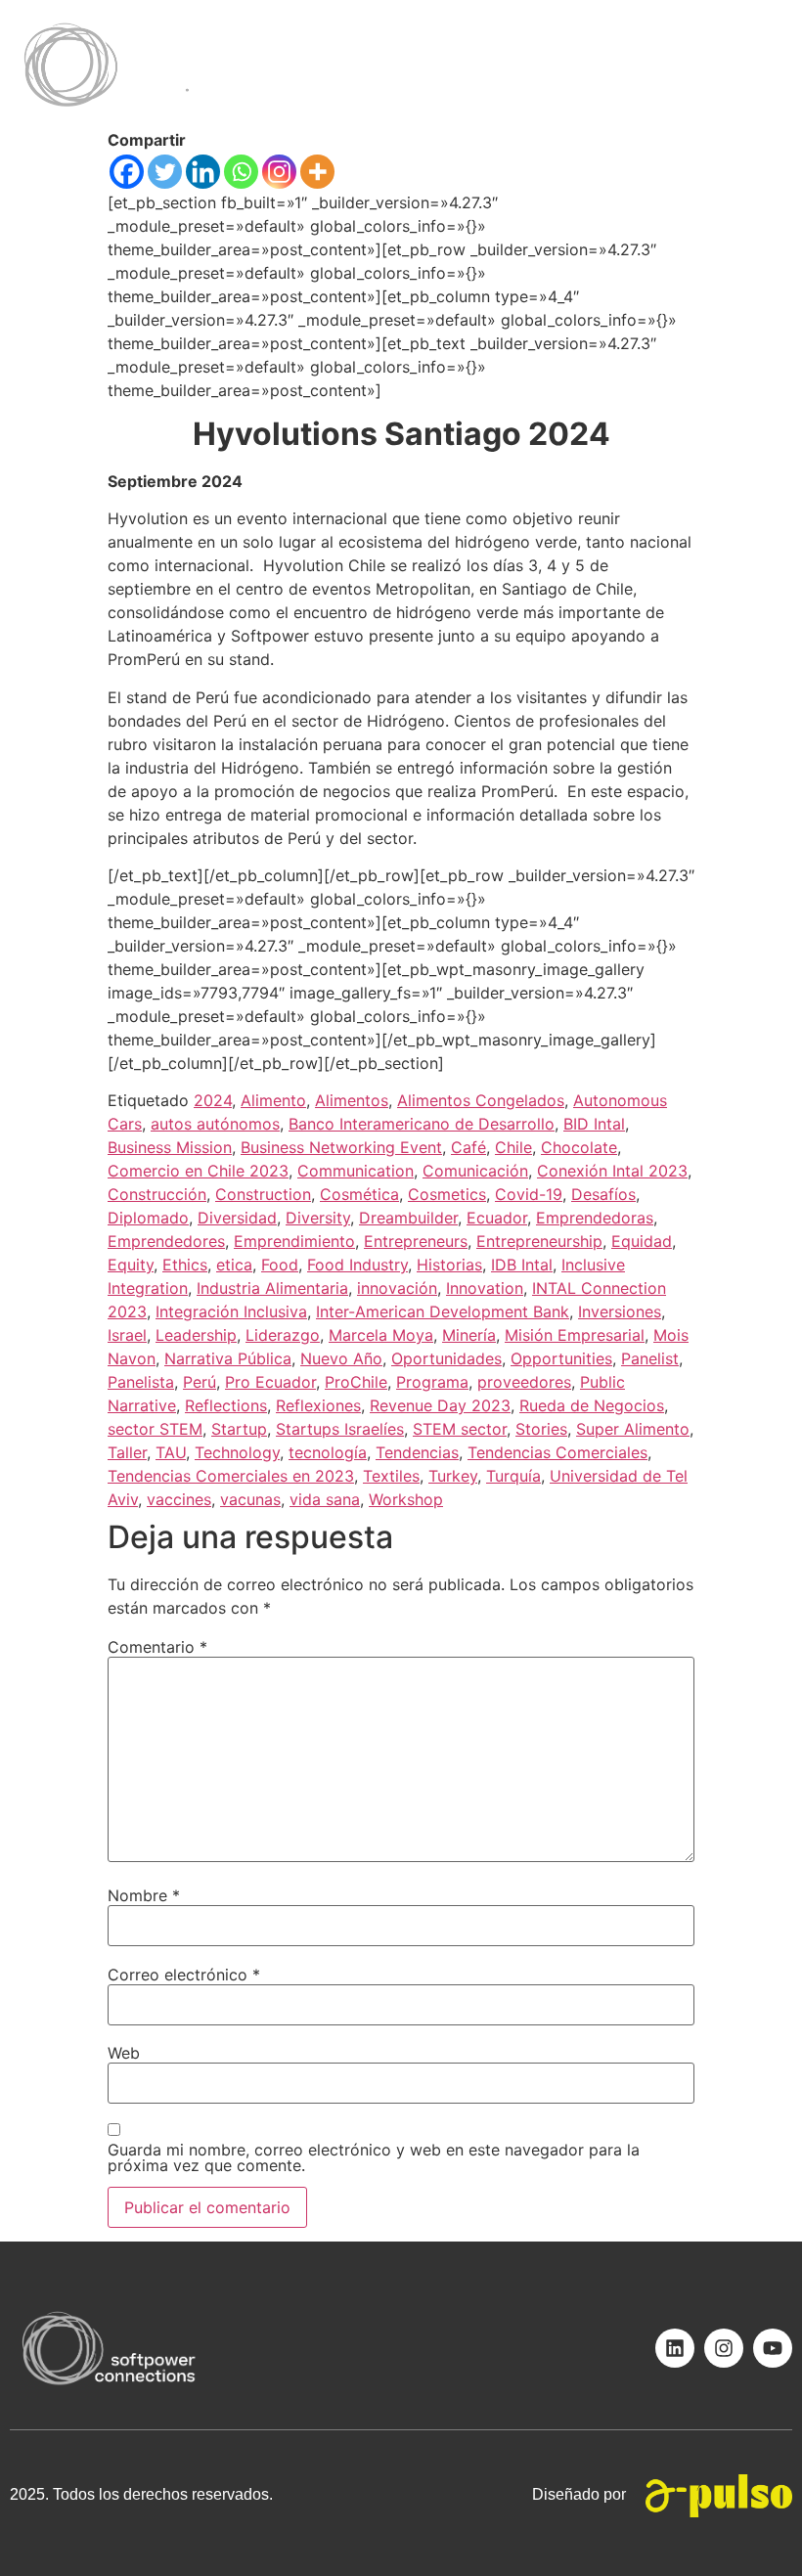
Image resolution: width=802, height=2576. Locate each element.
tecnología (328, 1452)
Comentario (157, 1647)
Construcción (157, 1194)
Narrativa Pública (228, 1358)
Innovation (485, 1288)
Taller (127, 1452)
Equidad (642, 1241)
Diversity (318, 1218)
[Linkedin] (203, 172)
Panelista (141, 1382)
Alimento (273, 1100)
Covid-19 (529, 1194)
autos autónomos (215, 1124)
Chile (513, 1147)
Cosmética (359, 1194)
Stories (541, 1429)
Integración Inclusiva (231, 1311)
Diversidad (237, 1218)
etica (234, 1265)
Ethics (185, 1265)
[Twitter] (165, 172)
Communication (356, 1171)
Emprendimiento (294, 1241)
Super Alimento (633, 1429)
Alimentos (352, 1100)
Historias (449, 1265)
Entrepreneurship (539, 1241)
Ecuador (497, 1218)
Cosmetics (447, 1194)
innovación (397, 1288)
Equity (131, 1265)
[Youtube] (773, 2348)
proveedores (524, 1382)
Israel (127, 1335)
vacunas (250, 1499)
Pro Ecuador (270, 1382)
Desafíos (603, 1194)
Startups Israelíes (340, 1429)
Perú (200, 1382)
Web (124, 2053)
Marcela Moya (381, 1335)
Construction (263, 1194)
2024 (213, 1100)
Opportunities (561, 1358)
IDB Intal (522, 1265)
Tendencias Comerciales (557, 1452)
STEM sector (460, 1429)
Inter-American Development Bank (443, 1311)
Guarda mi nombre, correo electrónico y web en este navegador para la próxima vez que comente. (374, 2157)
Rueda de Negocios (592, 1405)
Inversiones (620, 1311)
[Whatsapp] (241, 172)
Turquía (513, 1476)
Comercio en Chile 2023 (198, 1171)
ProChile (356, 1382)
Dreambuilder (408, 1218)
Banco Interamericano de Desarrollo (422, 1124)
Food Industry (357, 1265)
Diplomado (148, 1218)
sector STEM (155, 1429)
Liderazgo (283, 1335)
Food (280, 1265)
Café (468, 1147)
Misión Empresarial (575, 1335)
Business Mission (170, 1147)
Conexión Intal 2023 (612, 1171)
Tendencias (417, 1452)
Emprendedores (166, 1241)
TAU (171, 1452)
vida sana (325, 1499)
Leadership (196, 1335)
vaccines (179, 1499)
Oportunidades (446, 1358)
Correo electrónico (184, 1975)
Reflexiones (318, 1405)
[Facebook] (127, 172)
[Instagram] (279, 172)
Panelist (650, 1358)
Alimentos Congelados (481, 1100)
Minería (469, 1335)
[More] (317, 172)
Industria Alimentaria (272, 1288)
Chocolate (579, 1147)
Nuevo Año (341, 1358)
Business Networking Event (341, 1147)
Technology (237, 1452)
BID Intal (594, 1124)
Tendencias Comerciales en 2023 (231, 1476)
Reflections (226, 1405)
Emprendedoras (595, 1218)
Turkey (453, 1476)
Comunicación (475, 1171)
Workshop (406, 1499)
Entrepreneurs (416, 1241)
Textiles (391, 1476)
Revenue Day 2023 (440, 1405)
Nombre (144, 1895)
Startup (239, 1429)
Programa (432, 1382)
